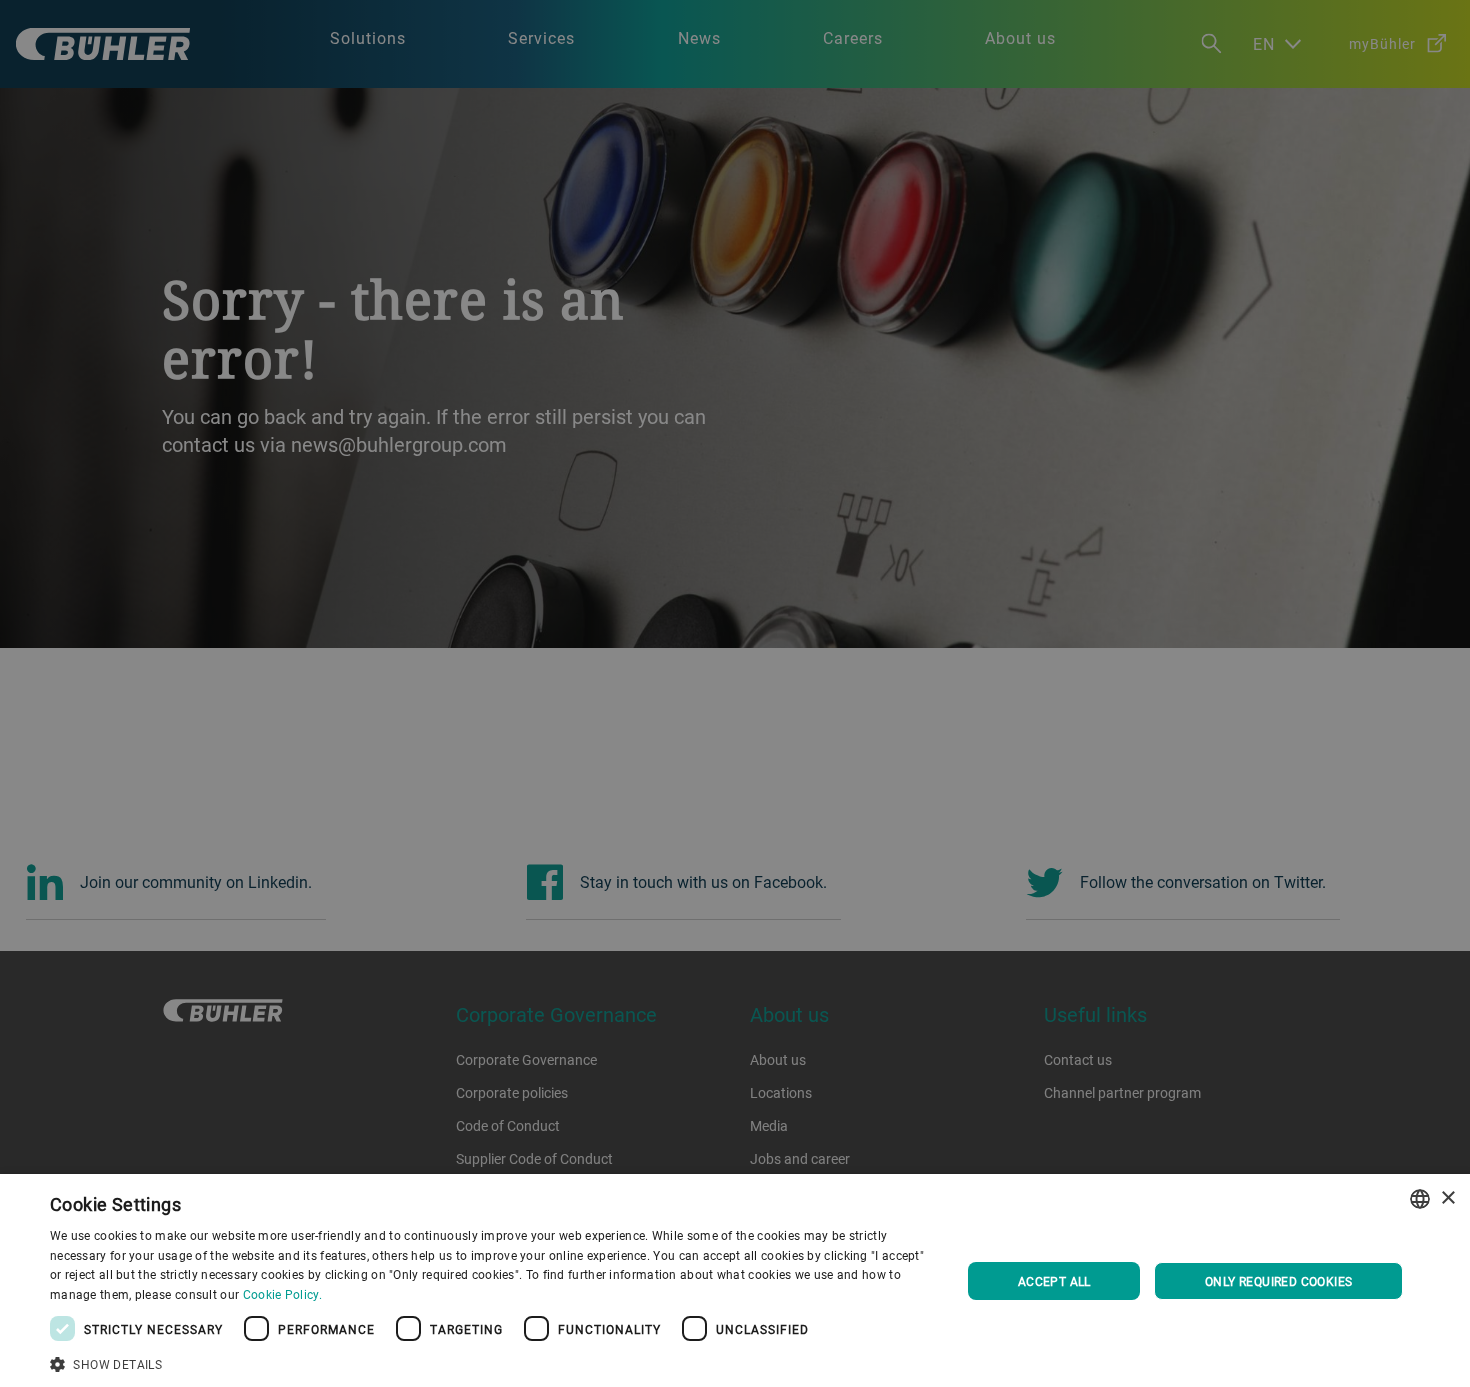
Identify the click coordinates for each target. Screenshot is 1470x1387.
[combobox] (1420, 1199)
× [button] (1447, 1198)
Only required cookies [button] (1278, 1281)
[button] (492, 1362)
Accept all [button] (1054, 1281)
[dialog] (735, 1280)
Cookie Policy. (282, 1294)
